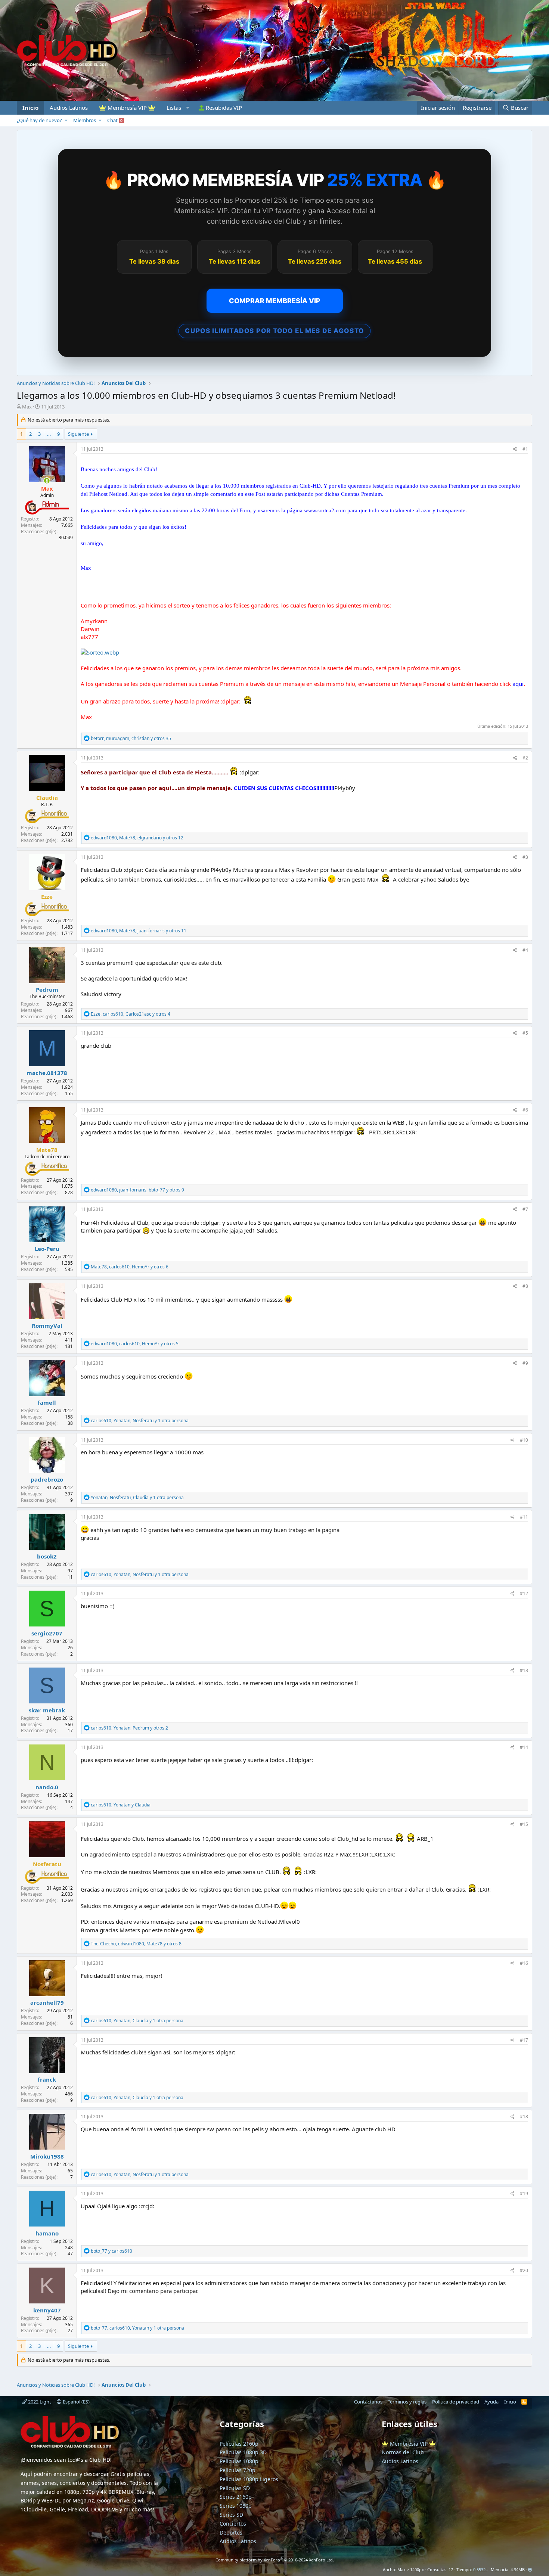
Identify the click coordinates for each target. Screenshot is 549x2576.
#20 (524, 2270)
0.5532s (480, 2569)
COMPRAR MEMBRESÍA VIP (275, 301)
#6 (525, 1110)
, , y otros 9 (137, 1190)
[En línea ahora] (47, 481)
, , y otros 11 (139, 931)
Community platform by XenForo (275, 2560)
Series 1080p (236, 2506)
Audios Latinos (69, 108)
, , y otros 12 (137, 838)
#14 (524, 1747)
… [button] (49, 434)
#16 (524, 1963)
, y (121, 1805)
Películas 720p (238, 2470)
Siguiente (78, 434)
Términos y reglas (407, 2402)
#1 (525, 449)
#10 (524, 1440)
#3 (525, 857)
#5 (525, 1033)
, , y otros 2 (129, 1728)
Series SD (231, 2515)
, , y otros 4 (131, 1014)
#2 (525, 758)
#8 (525, 1286)
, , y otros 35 (131, 738)
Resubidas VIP (223, 108)
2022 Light (39, 2402)
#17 (524, 2040)
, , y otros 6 (130, 1267)
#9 (525, 1363)
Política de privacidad (456, 2402)
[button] (177, 108)
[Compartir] (515, 449)
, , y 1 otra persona (140, 1421)
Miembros (85, 120)
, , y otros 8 (136, 1944)
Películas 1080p (239, 2461)
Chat (115, 120)
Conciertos (233, 2524)
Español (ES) (76, 2402)
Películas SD (235, 2488)
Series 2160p (236, 2497)
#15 (524, 1824)
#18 (524, 2117)
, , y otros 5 (135, 1344)
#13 (524, 1670)
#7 (525, 1209)
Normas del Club (403, 2452)
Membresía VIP (127, 108)
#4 (525, 950)
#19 (524, 2193)
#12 (524, 1593)
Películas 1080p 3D (243, 2452)
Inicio (30, 108)
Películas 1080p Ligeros (249, 2479)
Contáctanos (368, 2402)
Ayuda (491, 2402)
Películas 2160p (239, 2444)
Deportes (231, 2533)
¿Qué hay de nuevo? (39, 120)
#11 (524, 1517)
